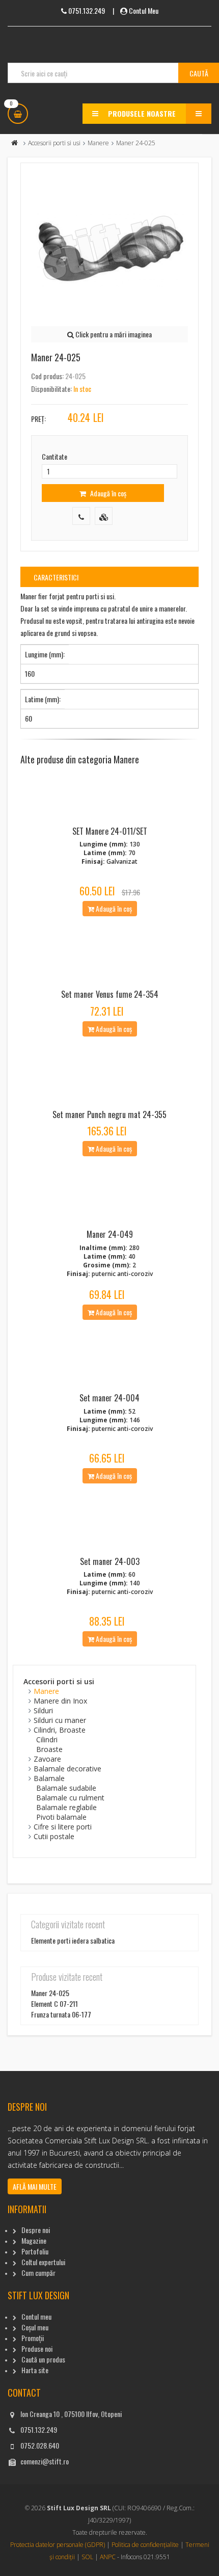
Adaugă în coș (107, 493)
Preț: (38, 419)
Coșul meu (35, 2327)
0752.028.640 (40, 2445)
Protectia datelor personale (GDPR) (58, 2545)
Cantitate (54, 456)
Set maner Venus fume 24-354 (110, 994)
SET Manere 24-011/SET (110, 831)
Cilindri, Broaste (60, 1730)
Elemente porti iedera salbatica (73, 1940)
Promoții (33, 2338)
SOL (87, 2557)
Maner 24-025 (50, 1993)
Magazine (34, 2240)
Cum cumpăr (38, 2273)
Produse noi (37, 2348)
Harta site (35, 2370)
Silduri (43, 1710)
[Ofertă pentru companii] (104, 516)
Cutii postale (54, 1836)
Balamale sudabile (66, 1788)
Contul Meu (144, 10)
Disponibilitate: (51, 389)
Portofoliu (35, 2251)
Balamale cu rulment (70, 1798)
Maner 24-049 (110, 1234)
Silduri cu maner (60, 1720)
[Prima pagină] (15, 143)
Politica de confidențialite (145, 2545)
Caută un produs (43, 2359)
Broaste (49, 1749)
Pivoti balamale (61, 1817)
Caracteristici (56, 577)
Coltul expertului (43, 2262)
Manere (98, 143)
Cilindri (47, 1740)
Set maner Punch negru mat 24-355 (109, 1114)
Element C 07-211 (54, 2003)
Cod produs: (47, 376)
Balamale (49, 1778)
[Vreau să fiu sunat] (81, 516)
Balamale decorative (67, 1769)
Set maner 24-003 (110, 1561)
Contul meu (36, 2316)
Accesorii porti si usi (54, 143)
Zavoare (47, 1759)
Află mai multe (35, 2186)
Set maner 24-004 (109, 1398)
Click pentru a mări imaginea (113, 334)
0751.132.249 (39, 2429)
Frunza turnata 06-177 (61, 2014)
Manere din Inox (60, 1701)
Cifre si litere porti (63, 1827)
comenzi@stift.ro (45, 2461)
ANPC (108, 2557)
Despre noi (36, 2230)
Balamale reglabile (66, 1807)
